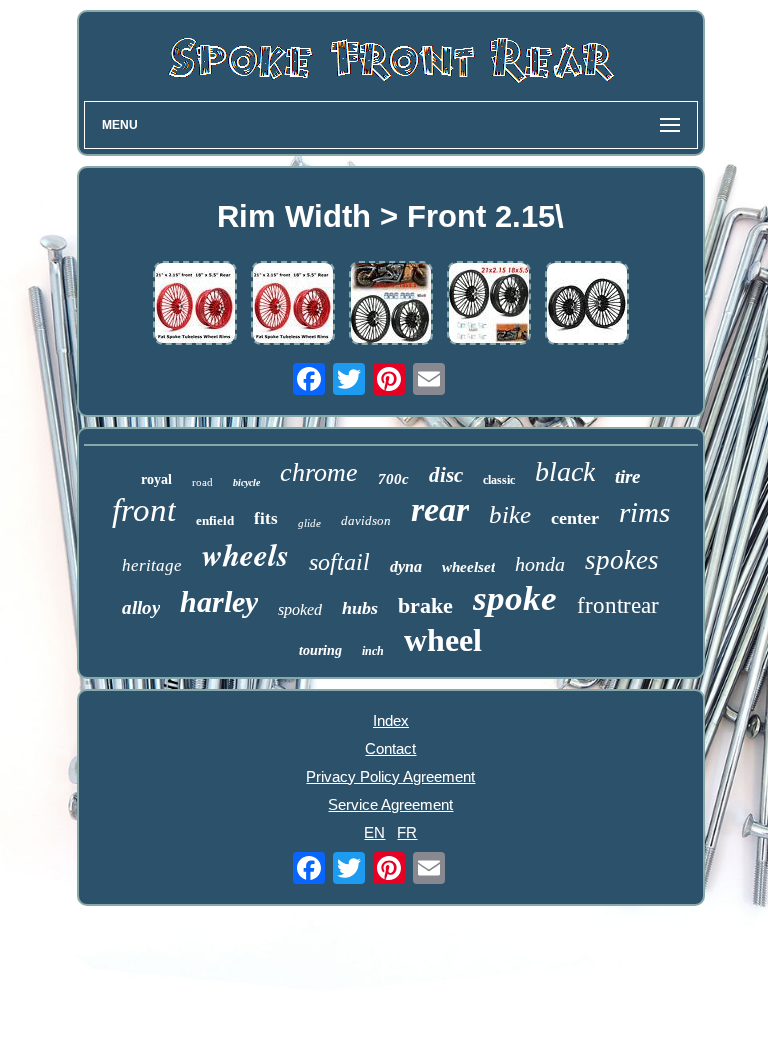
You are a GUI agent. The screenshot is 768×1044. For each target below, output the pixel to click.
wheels (245, 554)
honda (540, 564)
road (202, 482)
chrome (319, 472)
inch (373, 651)
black (565, 471)
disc (446, 475)
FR (407, 832)
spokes (622, 560)
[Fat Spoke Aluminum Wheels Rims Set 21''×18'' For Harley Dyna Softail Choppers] (293, 304)
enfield (215, 520)
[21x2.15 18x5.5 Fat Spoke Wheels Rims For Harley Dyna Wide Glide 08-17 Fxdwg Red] (195, 304)
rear (440, 509)
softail (339, 562)
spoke (515, 598)
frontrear (618, 605)
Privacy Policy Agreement (390, 776)
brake (425, 605)
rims (644, 512)
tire (627, 476)
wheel (443, 640)
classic (499, 480)
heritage (152, 565)
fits (266, 518)
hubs (360, 608)
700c (393, 479)
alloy (141, 607)
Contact (390, 748)
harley (219, 601)
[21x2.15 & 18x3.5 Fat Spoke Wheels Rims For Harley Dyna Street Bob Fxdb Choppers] (587, 304)
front (144, 510)
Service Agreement (390, 804)
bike (510, 514)
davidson (366, 520)
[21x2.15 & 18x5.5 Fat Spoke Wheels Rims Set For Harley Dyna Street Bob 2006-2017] (391, 304)
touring (320, 650)
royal (156, 479)
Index (391, 720)
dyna (406, 566)
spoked (300, 609)
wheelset (468, 567)
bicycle (246, 482)
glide (309, 523)
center (575, 518)
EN (374, 832)
